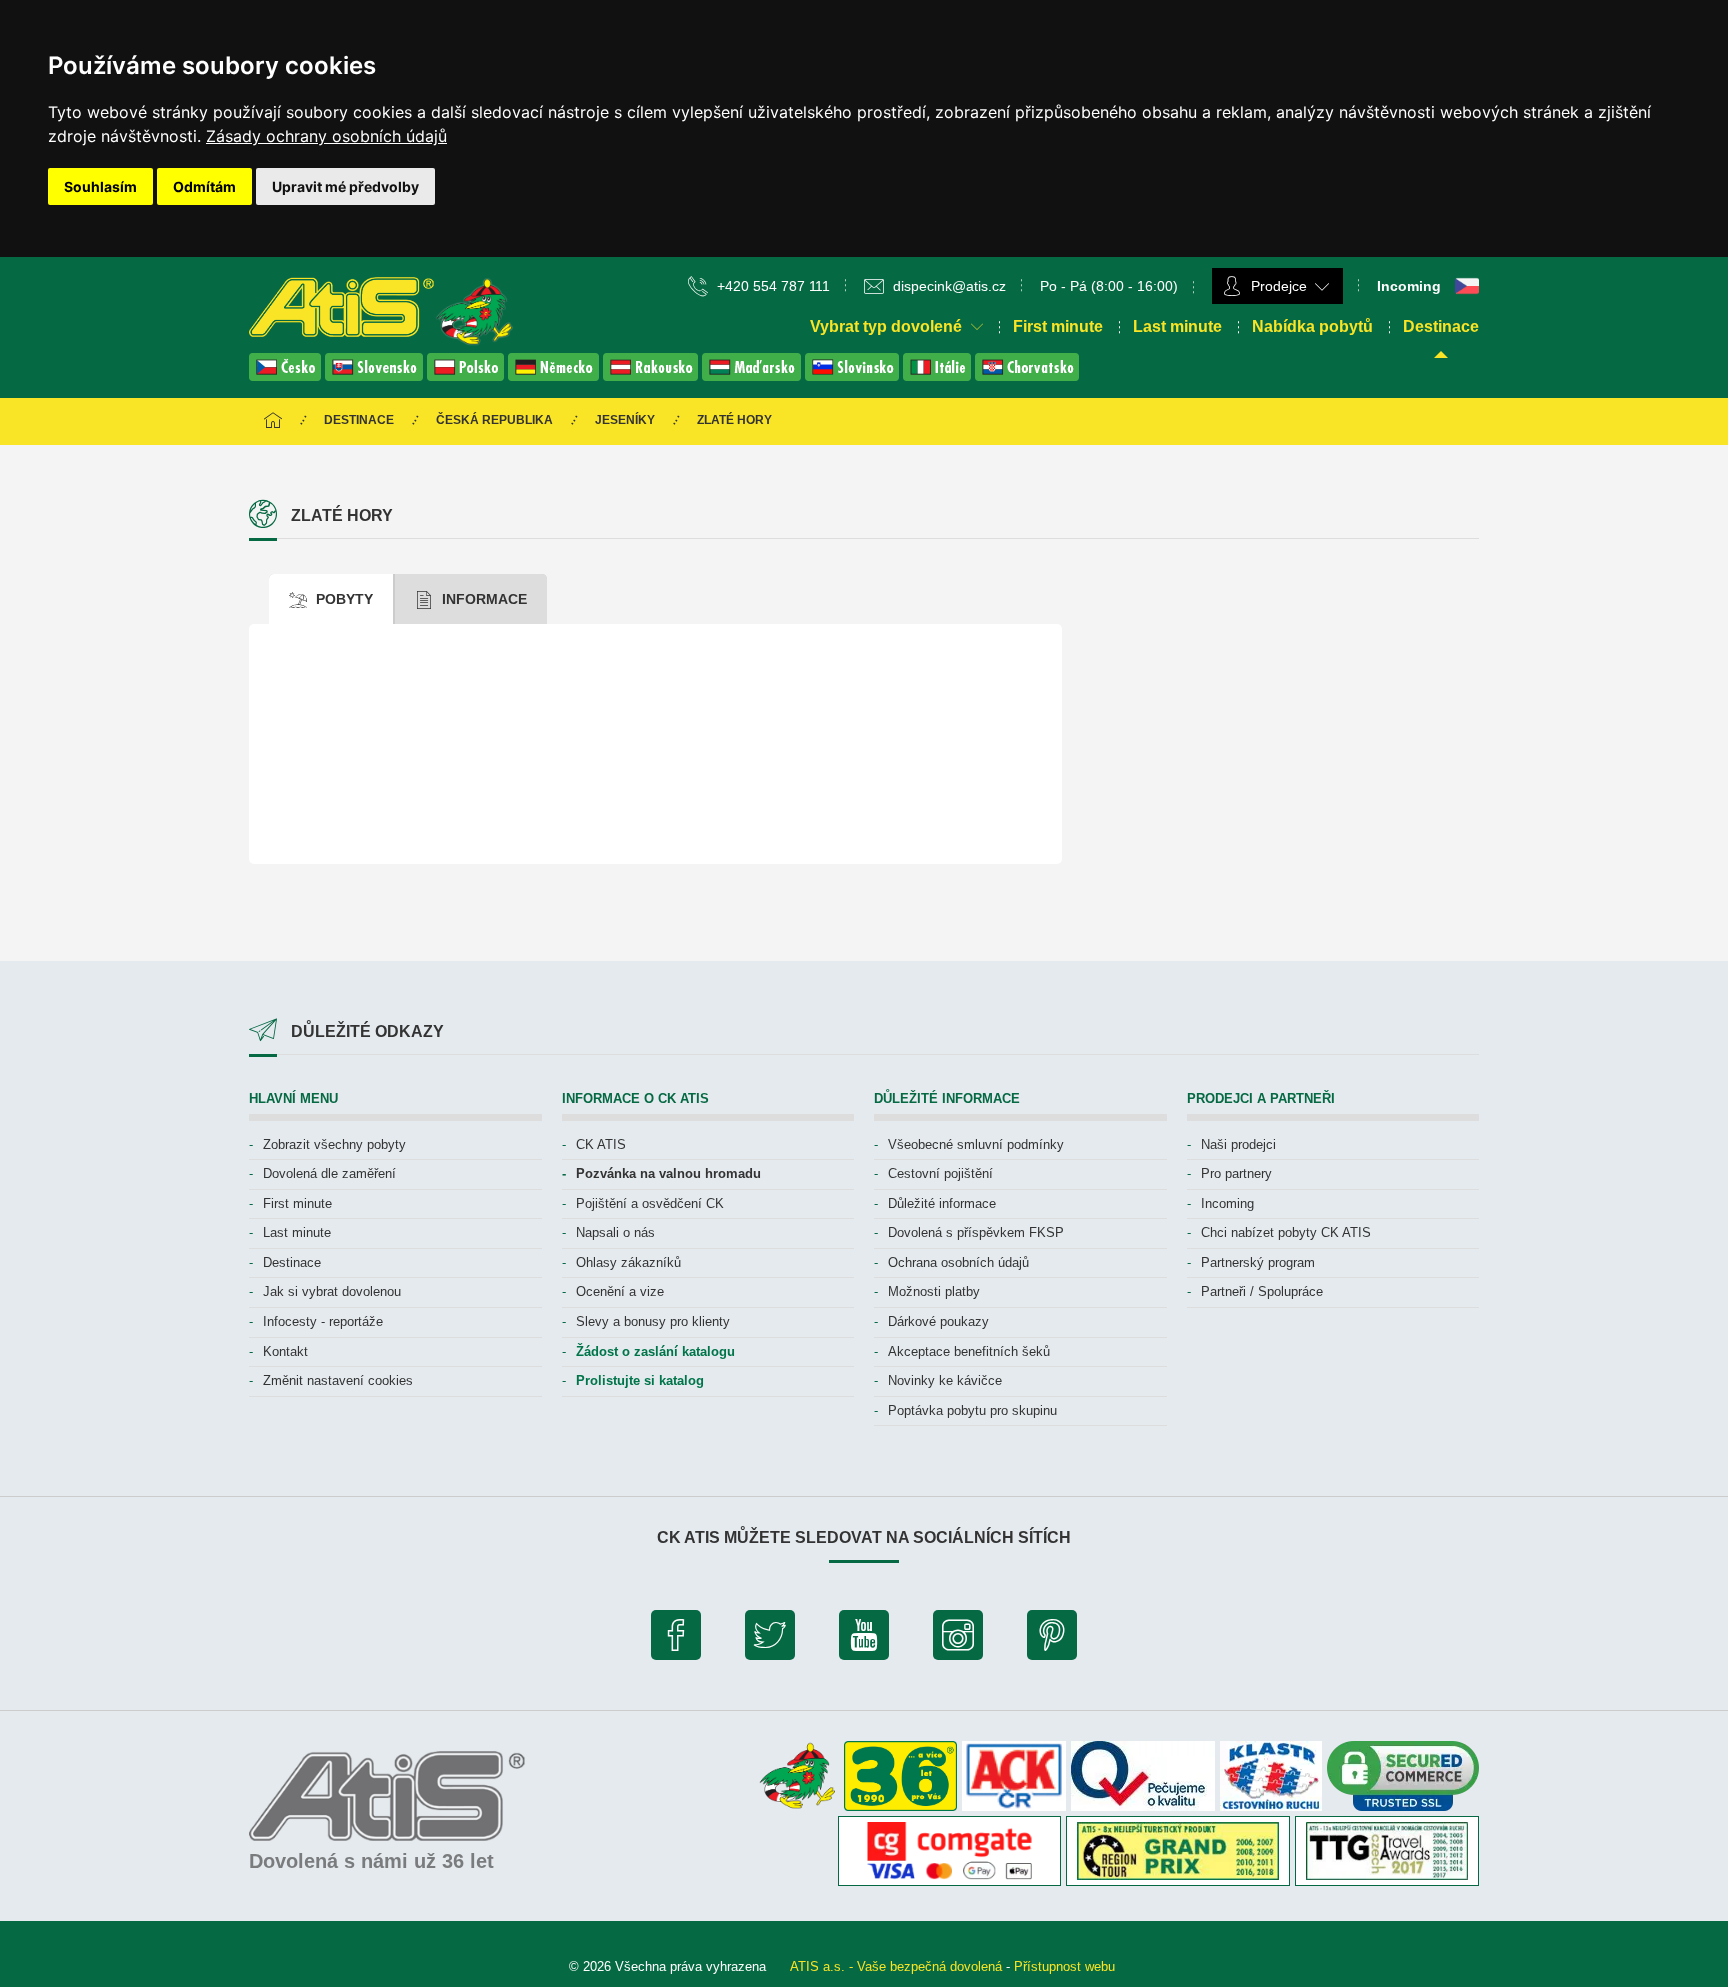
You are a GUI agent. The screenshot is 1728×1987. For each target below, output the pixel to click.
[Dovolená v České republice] (287, 375)
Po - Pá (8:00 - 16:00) (1109, 286)
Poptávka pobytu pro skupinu (972, 1410)
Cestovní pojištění (940, 1173)
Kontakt (285, 1351)
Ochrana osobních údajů (958, 1262)
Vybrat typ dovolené (888, 326)
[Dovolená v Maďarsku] (753, 375)
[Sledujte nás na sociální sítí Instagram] (958, 1640)
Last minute (1177, 326)
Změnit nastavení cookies (338, 1380)
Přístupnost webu (1064, 1966)
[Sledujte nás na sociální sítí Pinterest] (1052, 1640)
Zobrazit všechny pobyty (334, 1144)
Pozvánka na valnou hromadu (668, 1173)
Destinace (1441, 326)
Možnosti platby (934, 1291)
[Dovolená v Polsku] (467, 375)
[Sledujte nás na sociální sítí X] (770, 1640)
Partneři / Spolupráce (1262, 1291)
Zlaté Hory (734, 420)
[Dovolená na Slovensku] (376, 375)
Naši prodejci (1238, 1144)
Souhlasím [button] (100, 186)
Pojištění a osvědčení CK (650, 1203)
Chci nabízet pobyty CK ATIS (1286, 1232)
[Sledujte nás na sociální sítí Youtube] (864, 1640)
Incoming (1227, 1203)
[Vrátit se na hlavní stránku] (273, 421)
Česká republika (494, 420)
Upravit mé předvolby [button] (345, 186)
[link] (326, 136)
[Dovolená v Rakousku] (652, 375)
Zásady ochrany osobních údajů (326, 136)
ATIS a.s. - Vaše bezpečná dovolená (896, 1966)
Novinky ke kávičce (945, 1380)
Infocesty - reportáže (323, 1321)
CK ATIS (601, 1144)
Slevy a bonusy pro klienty (653, 1321)
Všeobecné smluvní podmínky (976, 1144)
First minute (1058, 326)
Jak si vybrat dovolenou (332, 1291)
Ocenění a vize (620, 1291)
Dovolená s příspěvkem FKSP (976, 1232)
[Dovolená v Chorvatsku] (1027, 375)
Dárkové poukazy (938, 1321)
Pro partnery (1236, 1173)
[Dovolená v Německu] (555, 375)
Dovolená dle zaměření (329, 1173)
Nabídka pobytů (1312, 326)
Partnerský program (1258, 1262)
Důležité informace (942, 1203)
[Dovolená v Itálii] (939, 375)
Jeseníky (625, 420)
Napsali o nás (615, 1232)
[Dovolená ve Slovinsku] (854, 375)
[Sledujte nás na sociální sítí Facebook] (676, 1640)
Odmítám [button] (204, 186)
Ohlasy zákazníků (628, 1262)
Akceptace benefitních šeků (969, 1351)
